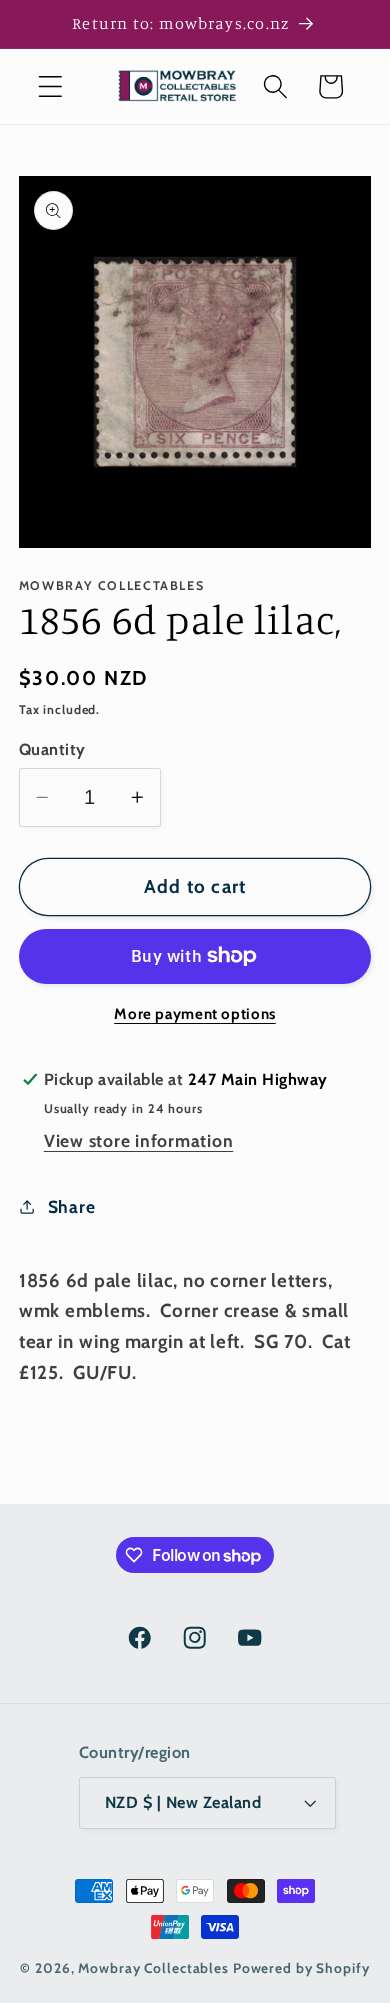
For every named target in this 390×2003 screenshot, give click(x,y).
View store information (139, 1140)
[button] (50, 86)
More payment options (195, 1014)
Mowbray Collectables (155, 1968)
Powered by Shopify (301, 1968)
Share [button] (72, 1206)
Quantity (52, 749)
